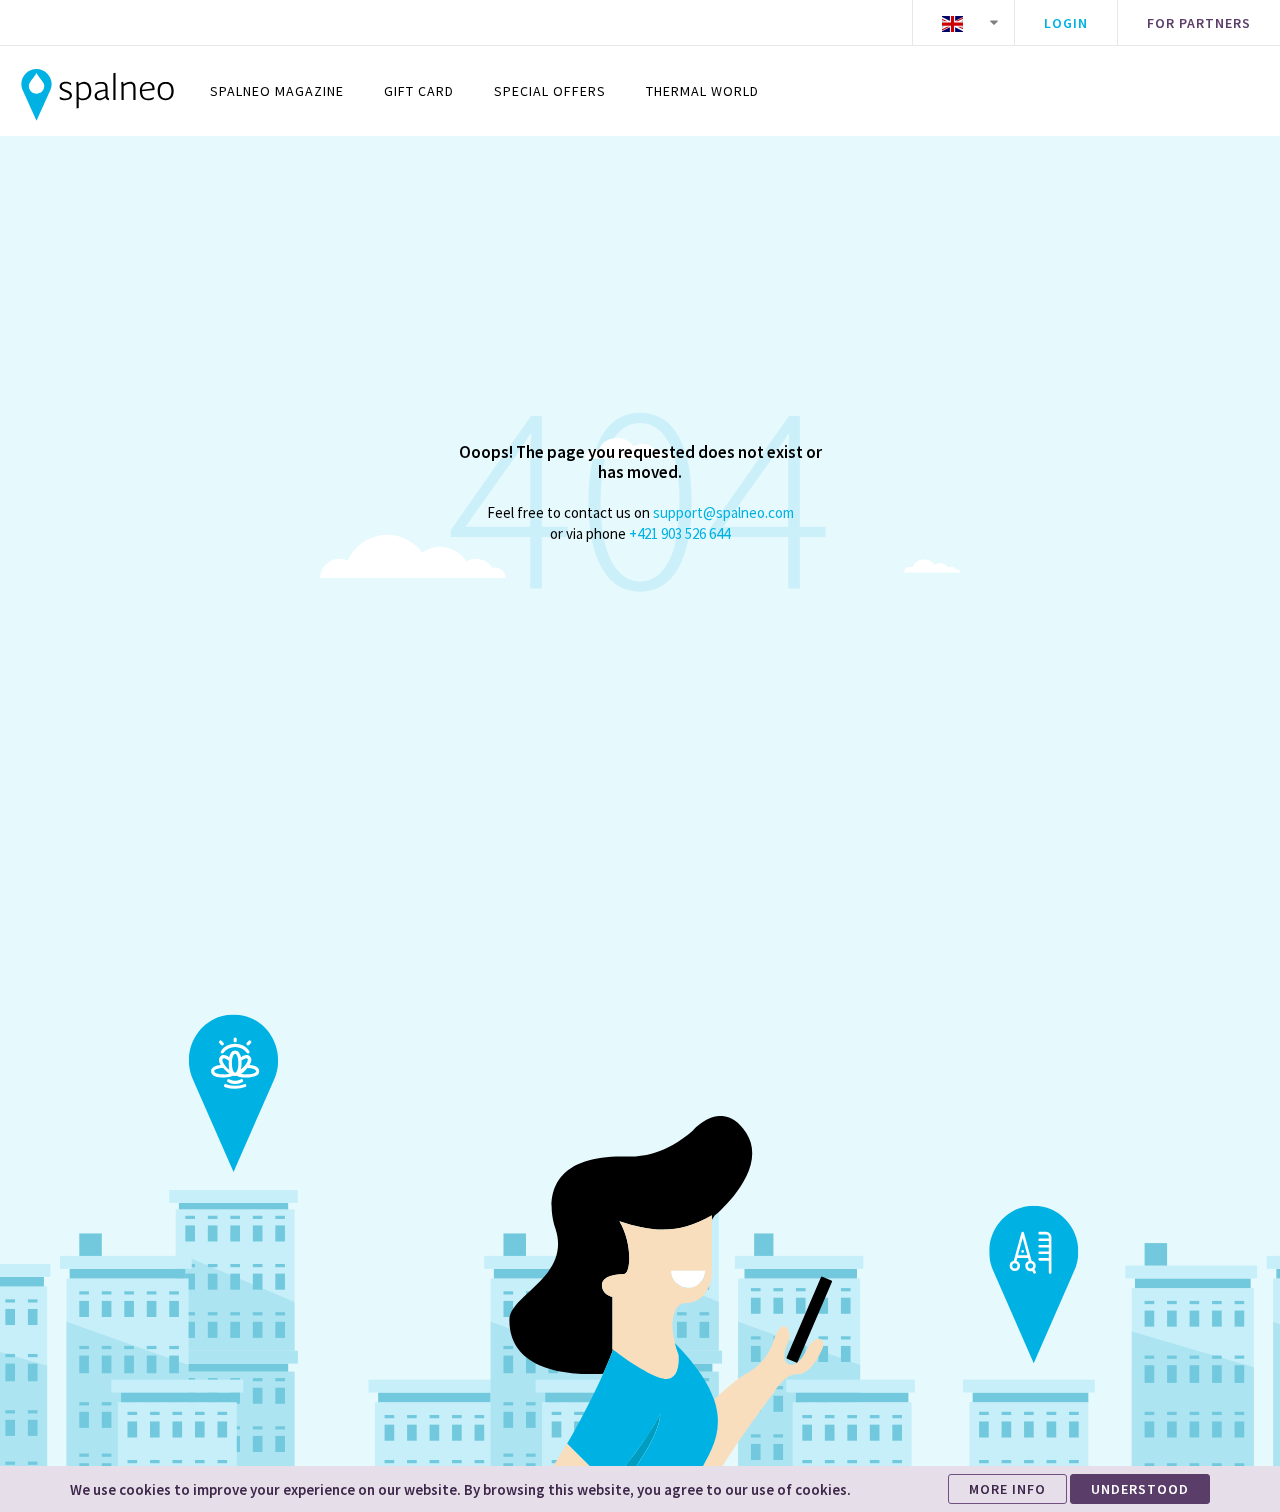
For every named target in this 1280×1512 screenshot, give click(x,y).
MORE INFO (1007, 1489)
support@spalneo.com (723, 512)
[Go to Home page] (97, 91)
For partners (1199, 23)
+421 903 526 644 (679, 533)
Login (1066, 23)
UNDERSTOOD (1140, 1489)
